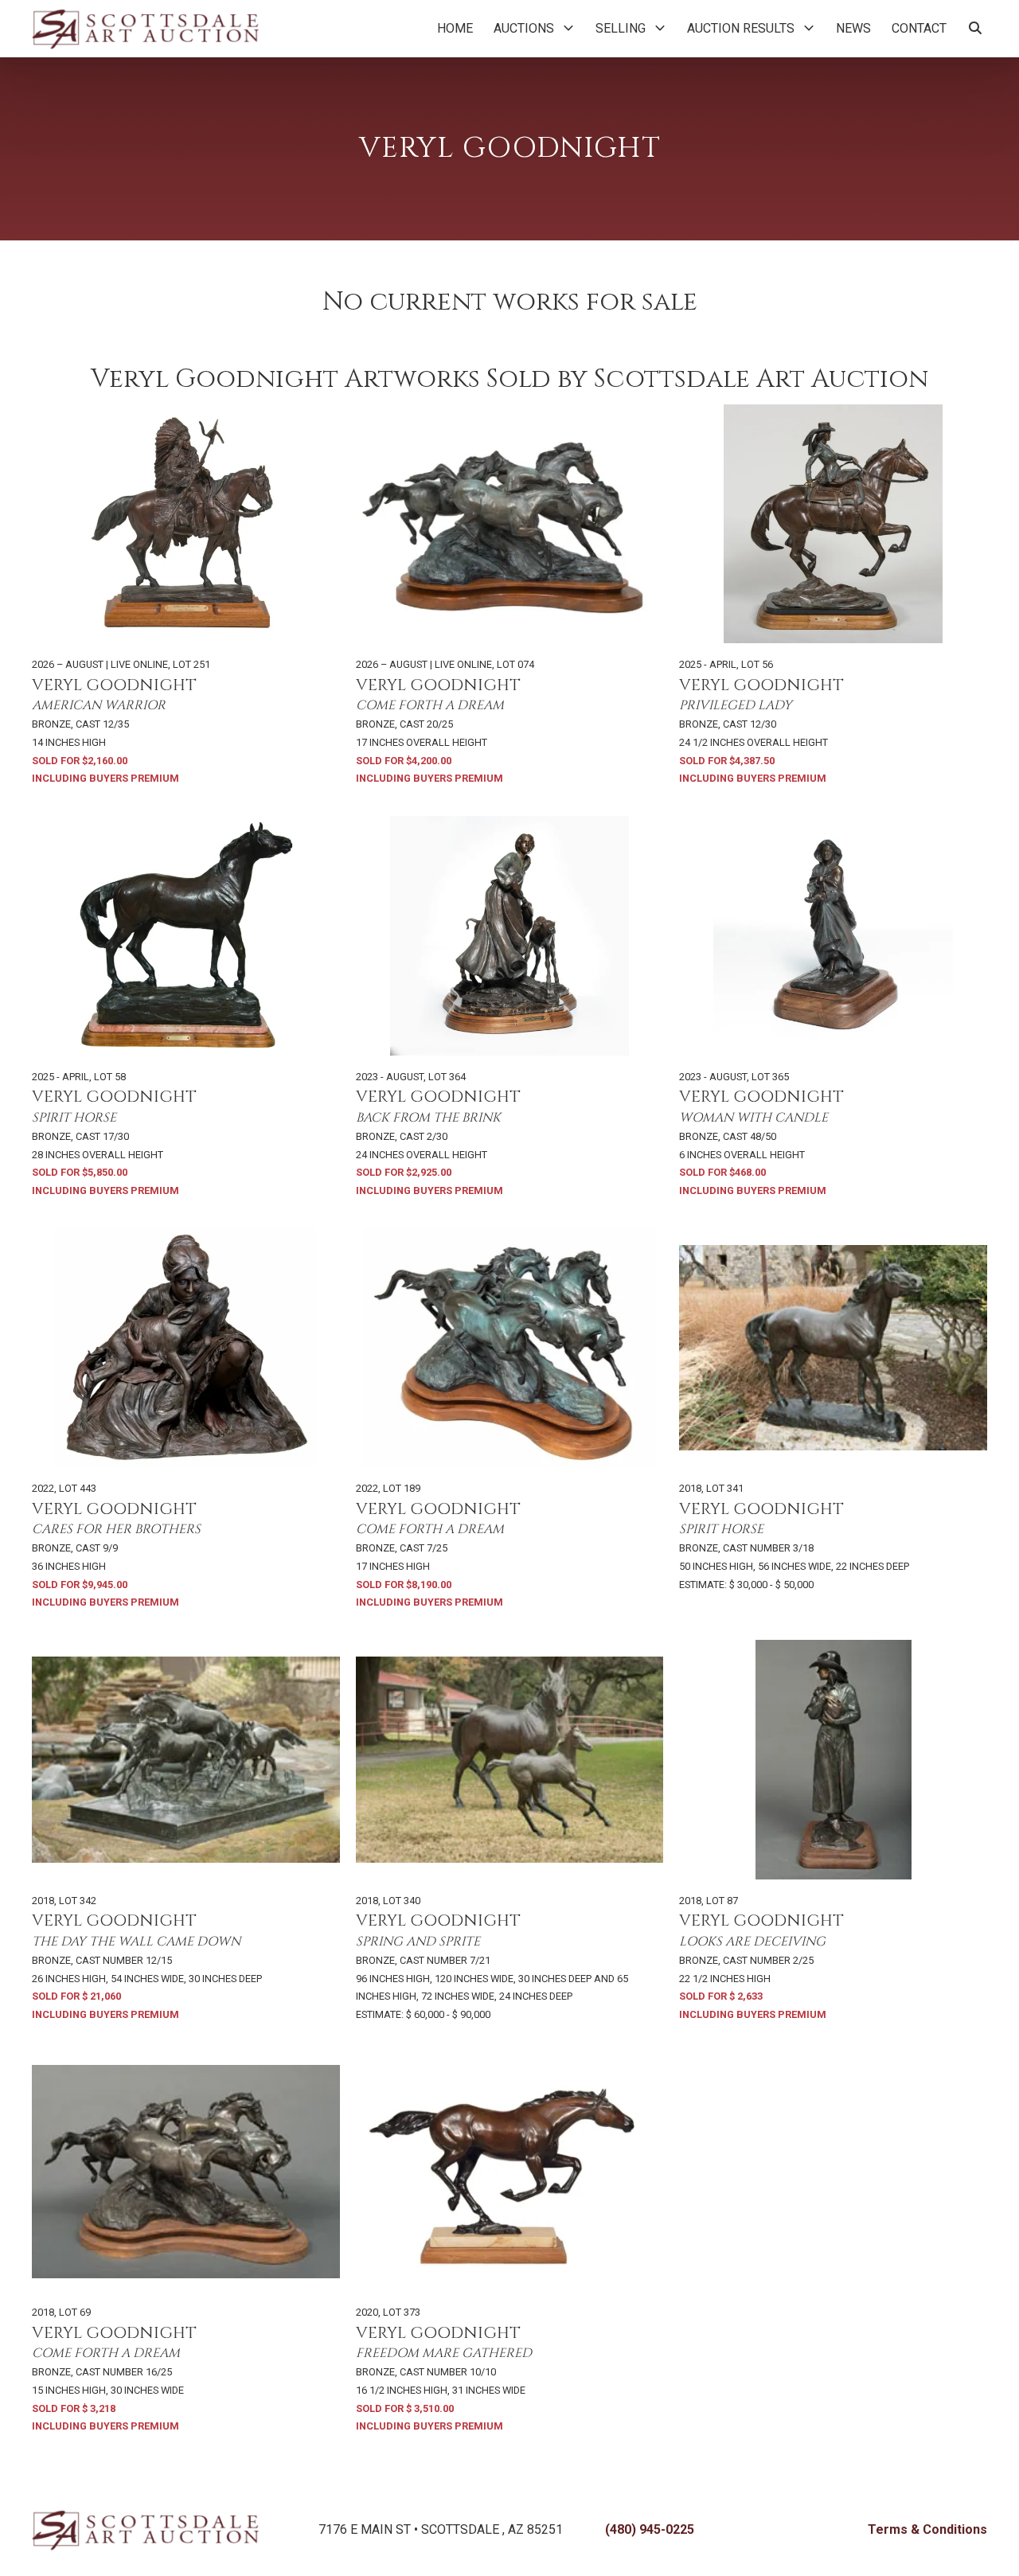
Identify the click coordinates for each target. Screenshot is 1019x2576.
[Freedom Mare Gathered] (510, 2172)
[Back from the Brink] (510, 936)
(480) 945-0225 (650, 2529)
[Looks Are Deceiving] (833, 1760)
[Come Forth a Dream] (510, 524)
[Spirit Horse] (186, 936)
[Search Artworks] (975, 29)
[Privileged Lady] (833, 524)
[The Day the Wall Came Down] (186, 1760)
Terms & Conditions (927, 2529)
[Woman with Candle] (833, 936)
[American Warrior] (186, 524)
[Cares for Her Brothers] (186, 1348)
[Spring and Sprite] (510, 1760)
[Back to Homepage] (145, 29)
